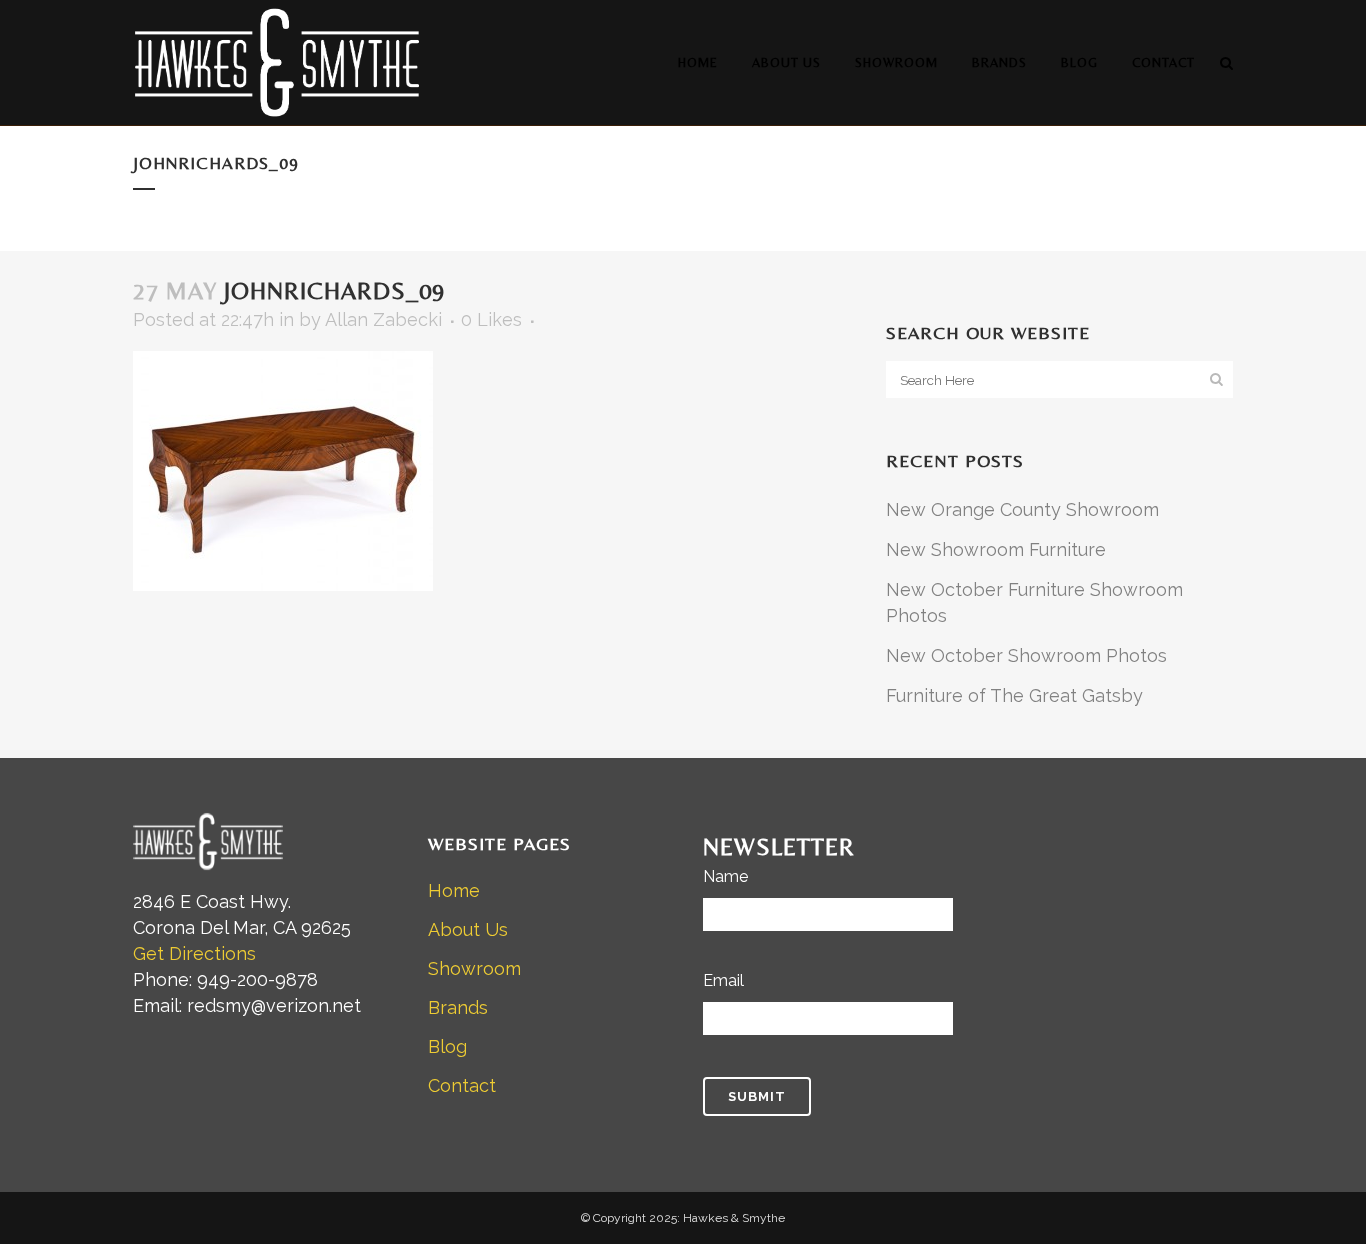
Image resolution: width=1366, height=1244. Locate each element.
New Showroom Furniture (996, 549)
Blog (447, 1046)
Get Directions (194, 953)
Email (723, 980)
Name (725, 876)
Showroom (474, 968)
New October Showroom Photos (1026, 655)
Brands (458, 1007)
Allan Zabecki (383, 319)
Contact (462, 1085)
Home (454, 890)
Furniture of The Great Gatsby (1014, 695)
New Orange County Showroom (1022, 509)
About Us (468, 929)
